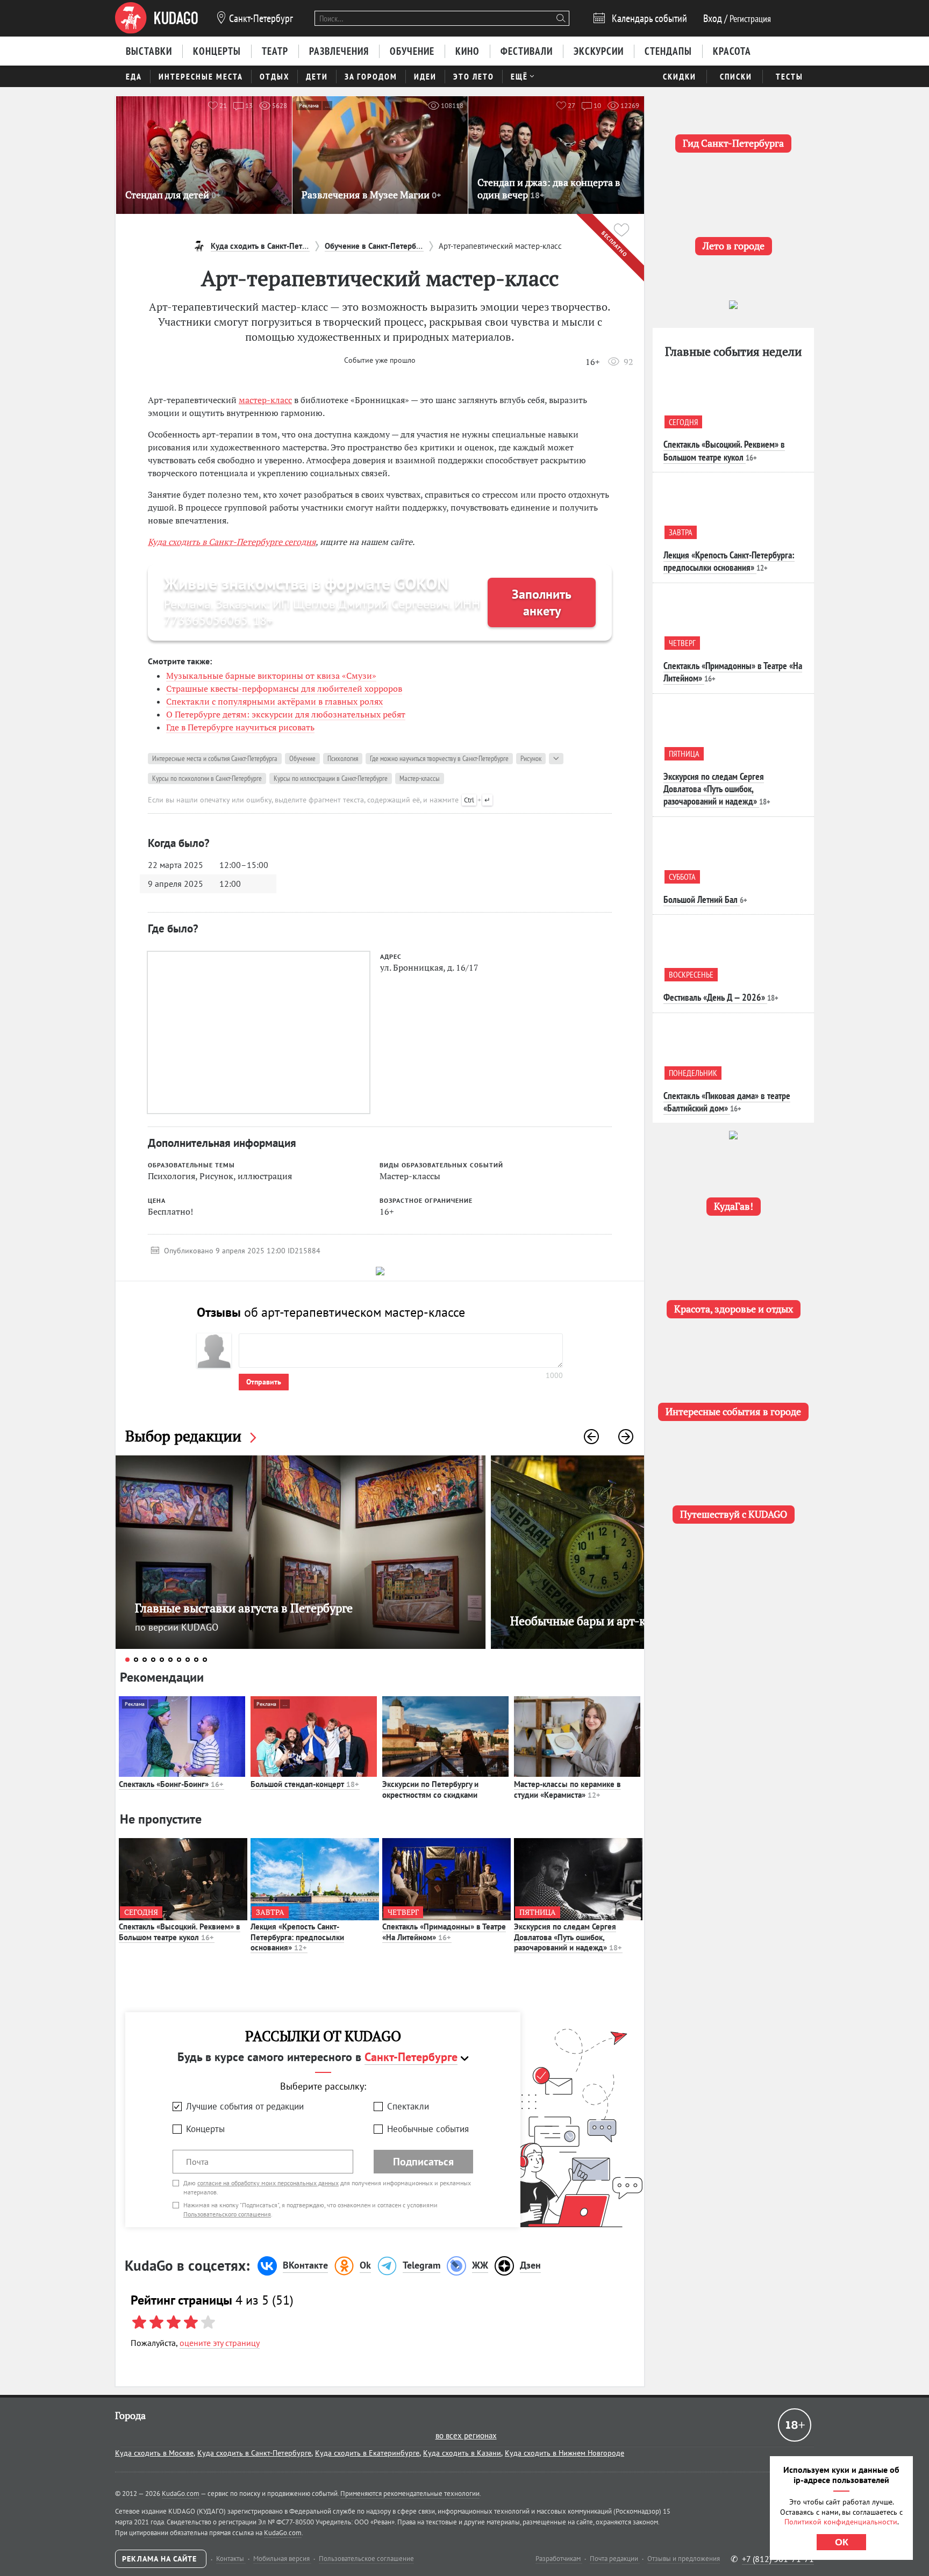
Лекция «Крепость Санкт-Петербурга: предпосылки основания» (297, 1937)
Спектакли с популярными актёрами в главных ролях (274, 701)
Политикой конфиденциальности (841, 2522)
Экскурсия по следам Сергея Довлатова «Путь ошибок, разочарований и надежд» (568, 1937)
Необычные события (428, 2129)
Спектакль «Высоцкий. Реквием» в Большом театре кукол (180, 1932)
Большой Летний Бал (701, 899)
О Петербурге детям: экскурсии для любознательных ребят (286, 714)
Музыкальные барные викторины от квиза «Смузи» (271, 676)
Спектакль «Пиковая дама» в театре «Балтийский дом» (727, 1102)
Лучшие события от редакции (245, 2106)
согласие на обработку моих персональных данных (268, 2183)
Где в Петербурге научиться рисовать (240, 727)
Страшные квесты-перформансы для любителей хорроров (284, 688)
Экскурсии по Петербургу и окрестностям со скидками (430, 1789)
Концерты (205, 2129)
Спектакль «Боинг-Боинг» (171, 1784)
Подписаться (423, 2162)
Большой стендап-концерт (305, 1784)
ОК (842, 2542)
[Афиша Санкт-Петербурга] (156, 18)
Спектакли (408, 2106)
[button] (591, 1437)
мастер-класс (265, 400)
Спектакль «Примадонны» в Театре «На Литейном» (444, 1932)
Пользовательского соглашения (227, 2214)
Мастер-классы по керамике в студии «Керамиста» (567, 1789)
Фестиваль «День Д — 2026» (714, 997)
